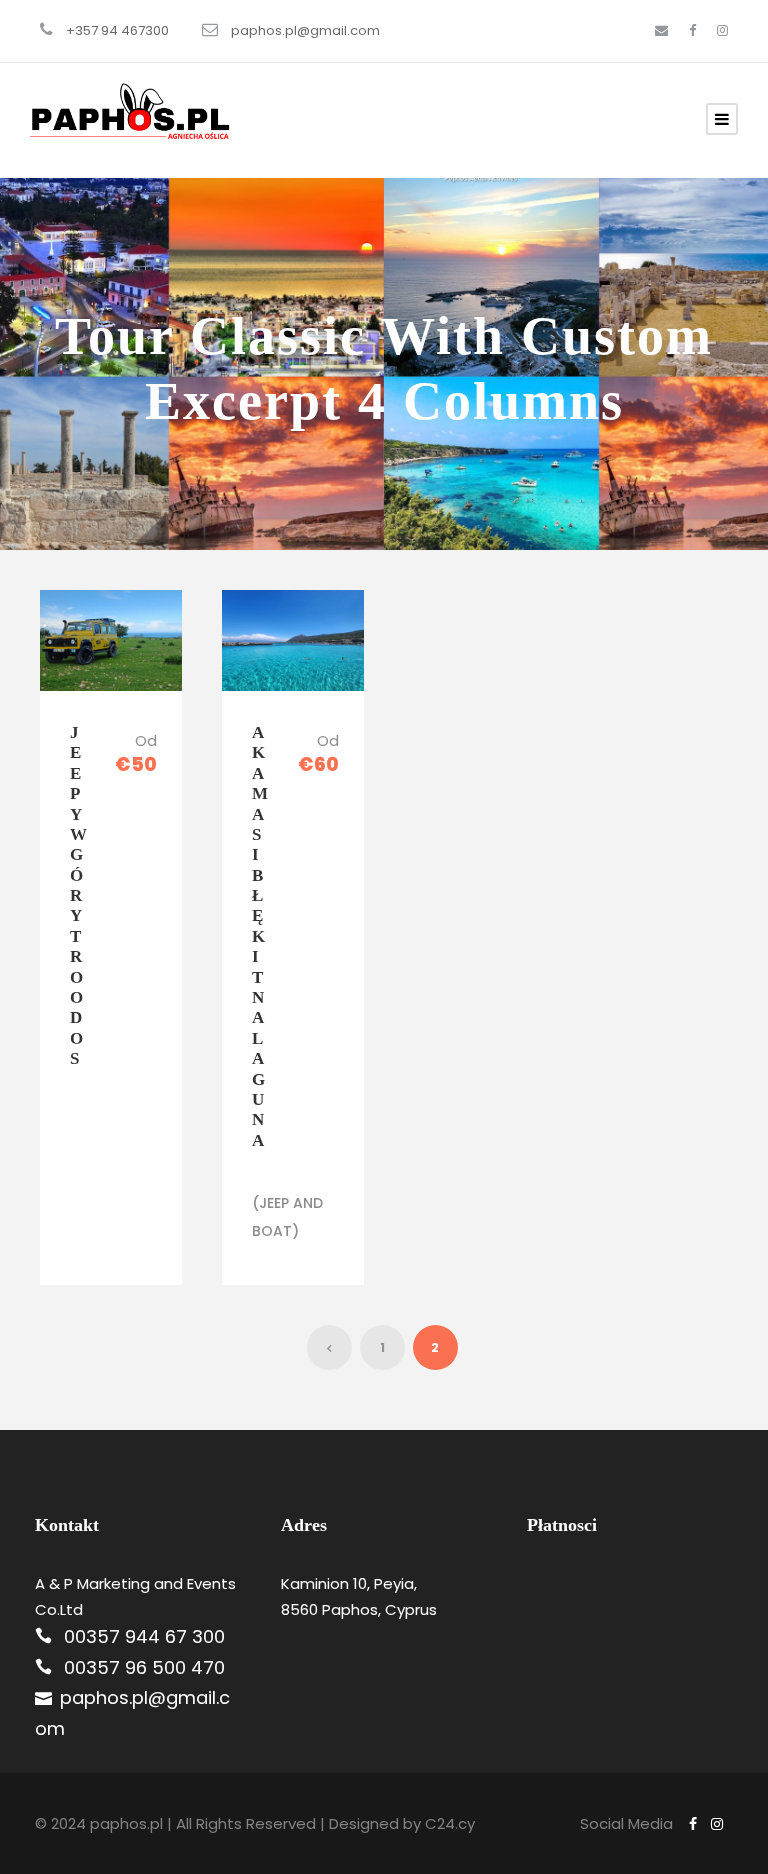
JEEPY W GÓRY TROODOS (78, 895)
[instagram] (722, 30)
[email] (661, 30)
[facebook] (692, 30)
